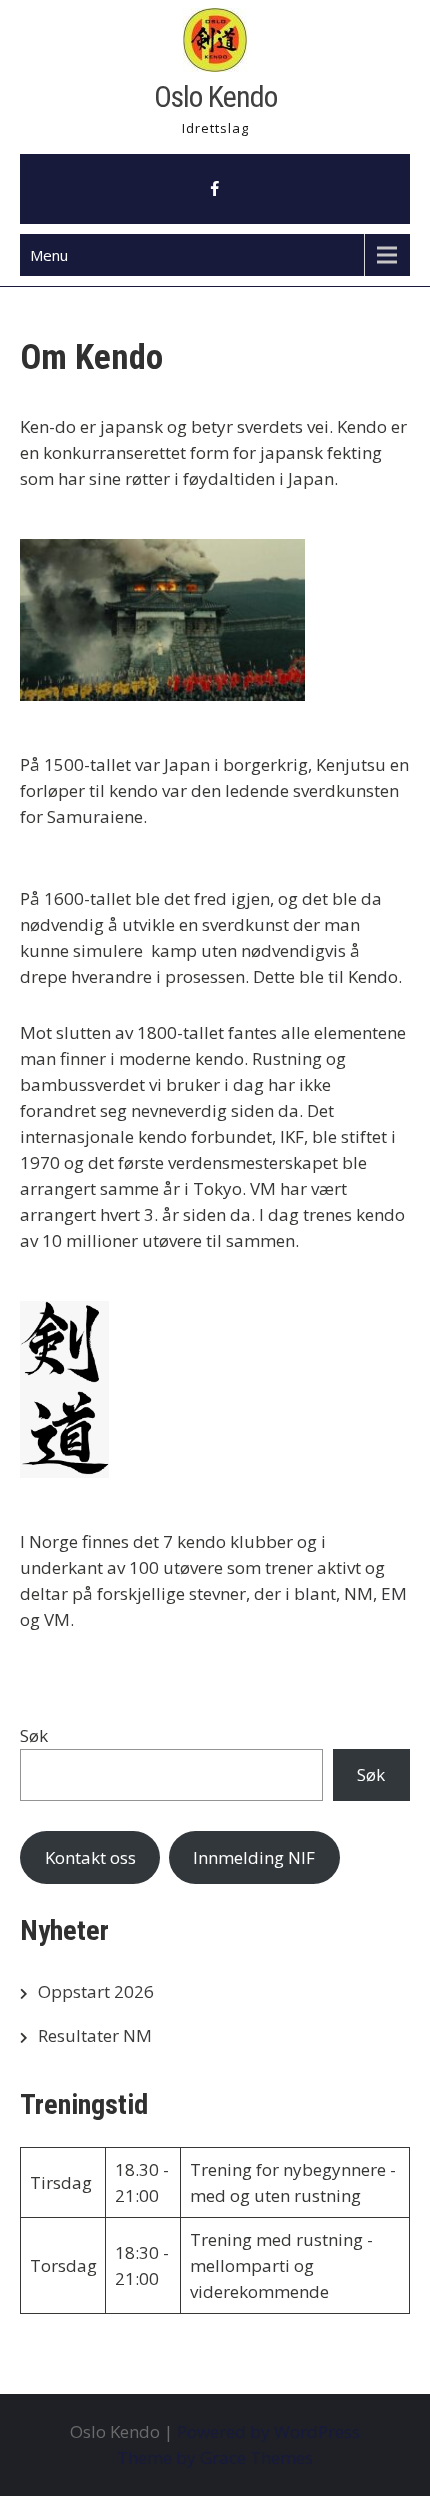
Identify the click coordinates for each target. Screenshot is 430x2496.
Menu (49, 255)
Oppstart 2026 (96, 1991)
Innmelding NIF (254, 1857)
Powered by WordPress (268, 2431)
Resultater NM (95, 2035)
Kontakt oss (90, 1857)
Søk (34, 1735)
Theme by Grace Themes (215, 2457)
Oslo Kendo (215, 96)
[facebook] (215, 189)
